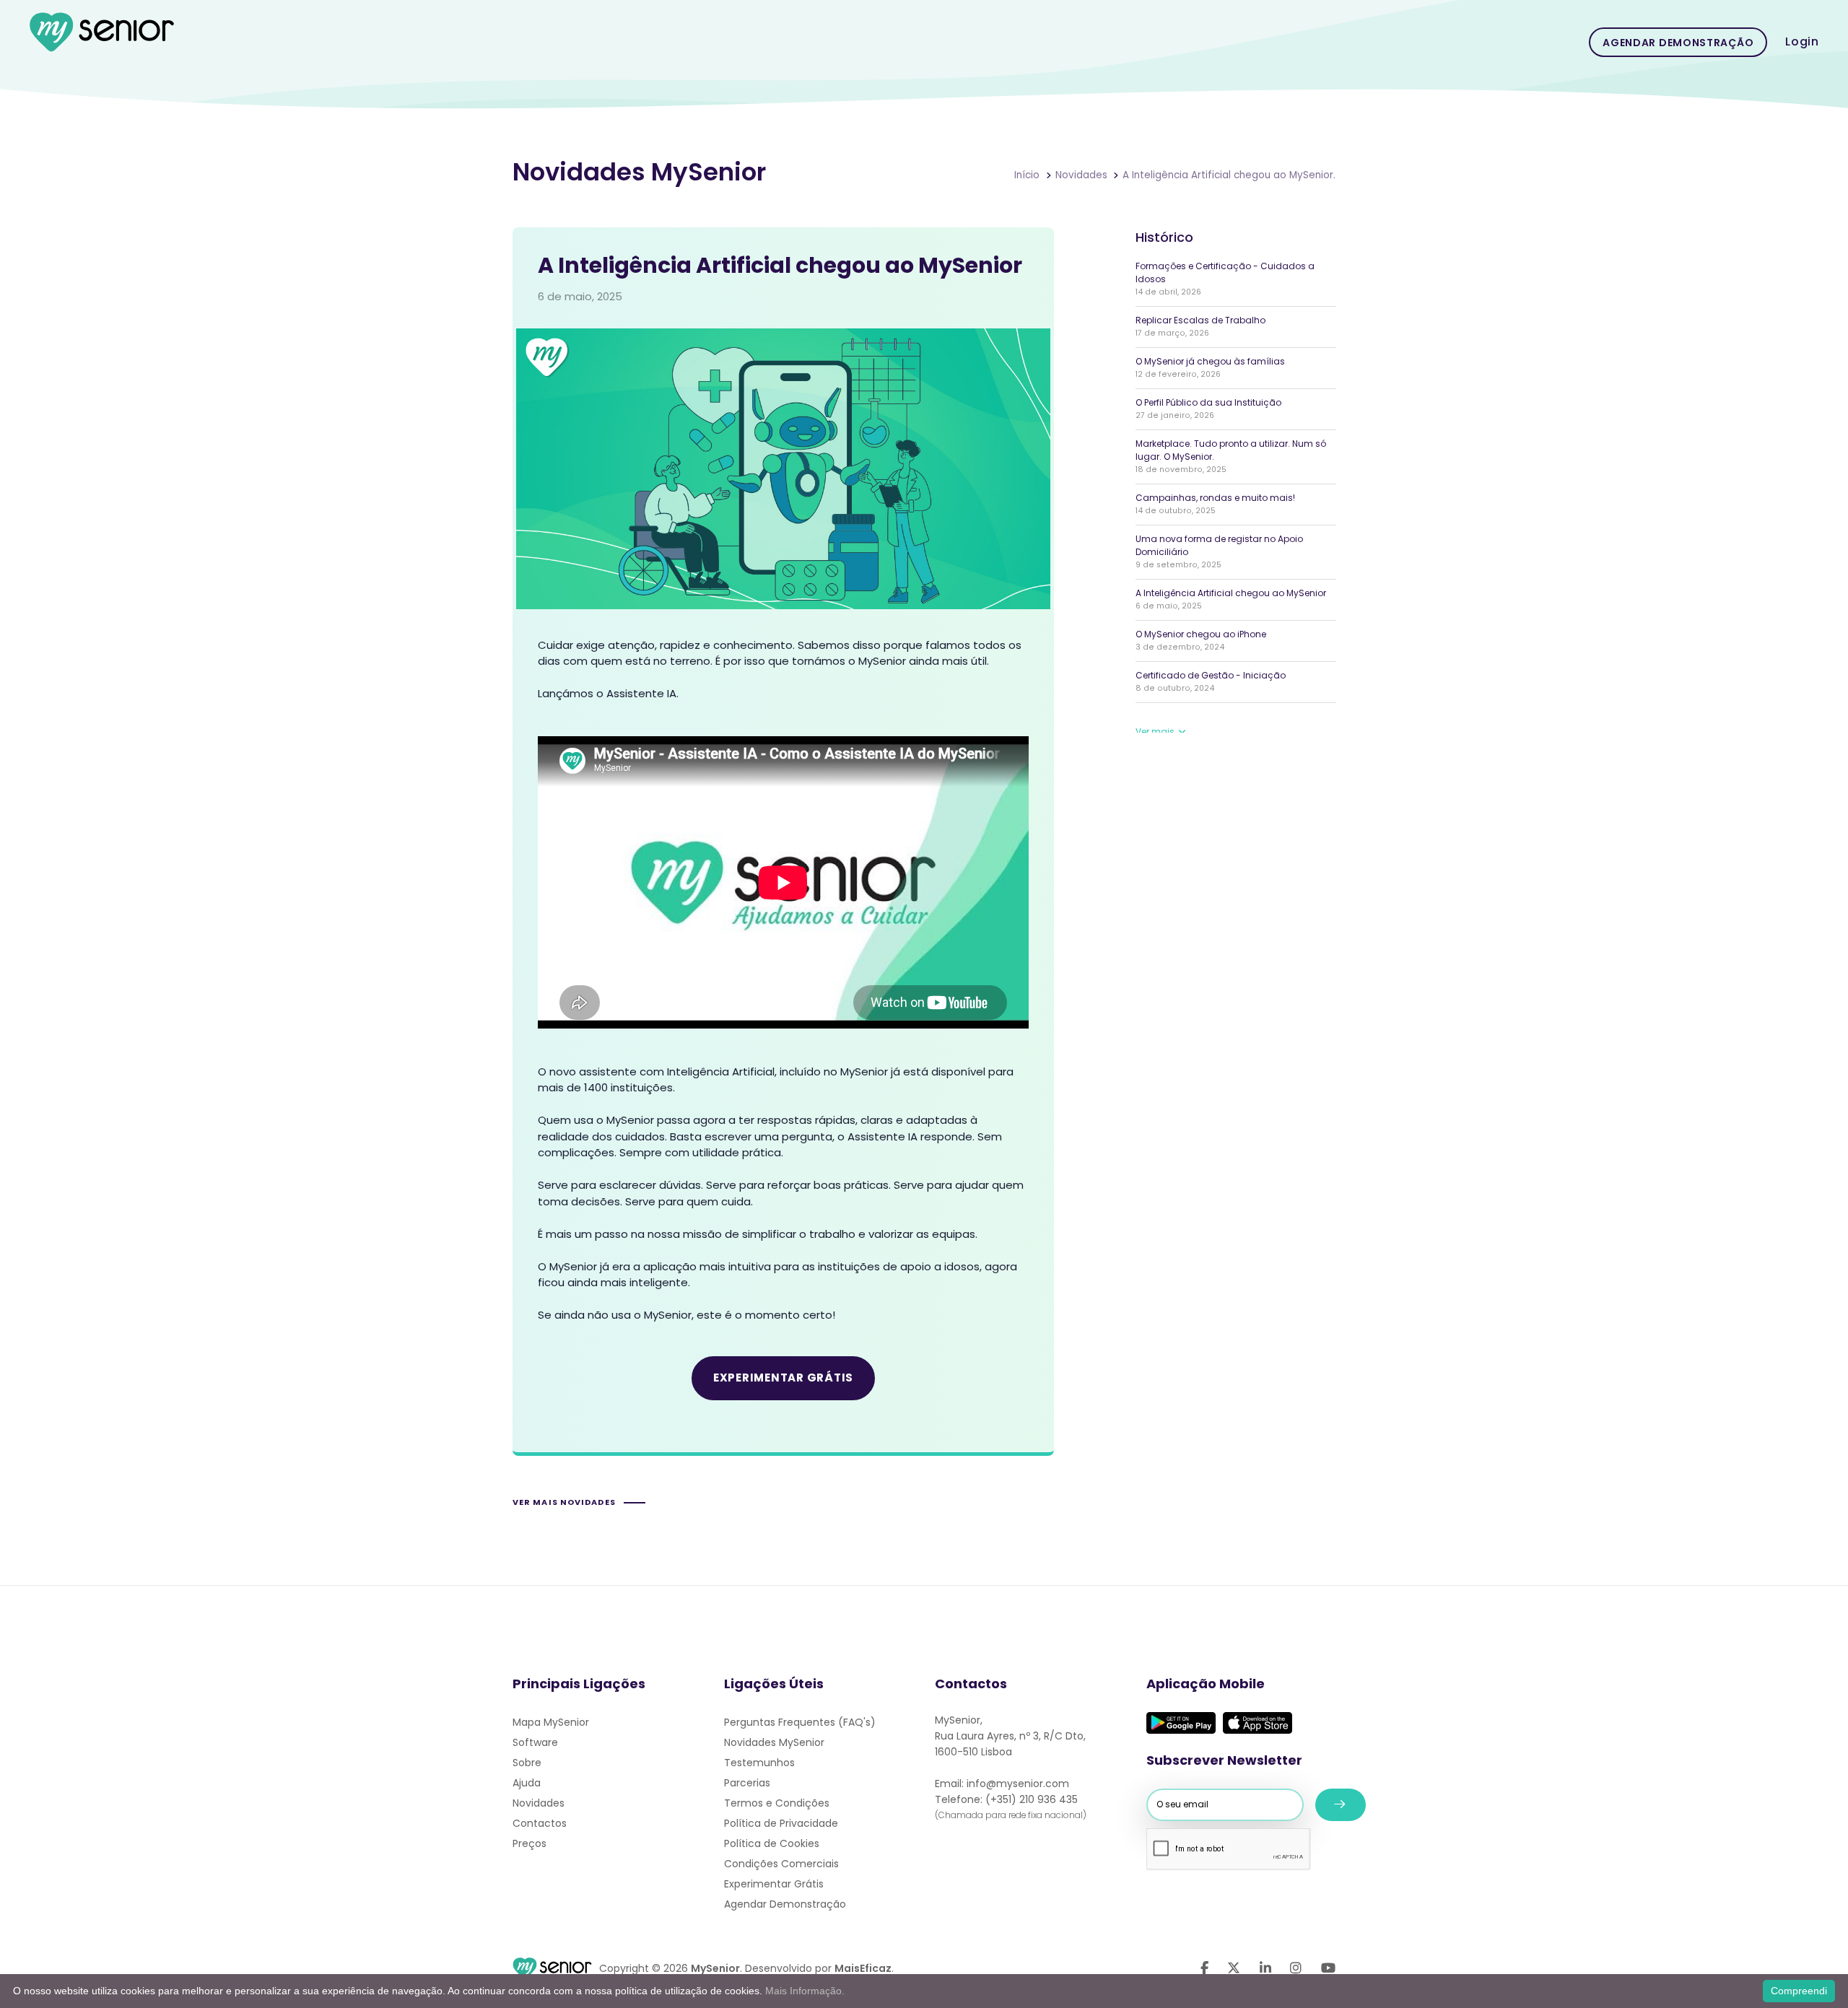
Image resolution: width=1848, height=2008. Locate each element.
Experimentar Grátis (774, 1884)
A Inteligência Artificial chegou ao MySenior (1231, 593)
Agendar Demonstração (1678, 43)
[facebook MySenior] (1204, 1968)
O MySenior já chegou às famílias (1210, 361)
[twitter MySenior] (1234, 1968)
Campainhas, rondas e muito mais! (1215, 498)
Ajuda (527, 1783)
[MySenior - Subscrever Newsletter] (1341, 1805)
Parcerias (747, 1783)
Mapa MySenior (551, 1722)
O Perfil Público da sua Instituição (1208, 402)
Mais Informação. (805, 1991)
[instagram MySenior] (1296, 1968)
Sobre (527, 1763)
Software (535, 1742)
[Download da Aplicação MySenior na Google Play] (1181, 1723)
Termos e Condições (777, 1803)
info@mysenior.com (1018, 1784)
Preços (529, 1843)
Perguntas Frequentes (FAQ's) (800, 1722)
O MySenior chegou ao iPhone (1201, 634)
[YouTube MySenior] (1328, 1968)
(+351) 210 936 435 (1032, 1799)
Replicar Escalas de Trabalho (1200, 320)
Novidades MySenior (774, 1742)
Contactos (540, 1823)
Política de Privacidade (781, 1823)
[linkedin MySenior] (1265, 1968)
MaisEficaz (863, 1968)
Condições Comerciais (781, 1864)
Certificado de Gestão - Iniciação (1211, 675)
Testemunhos (759, 1763)
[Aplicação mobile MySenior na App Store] (1258, 1723)
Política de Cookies (772, 1843)
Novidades (539, 1803)
